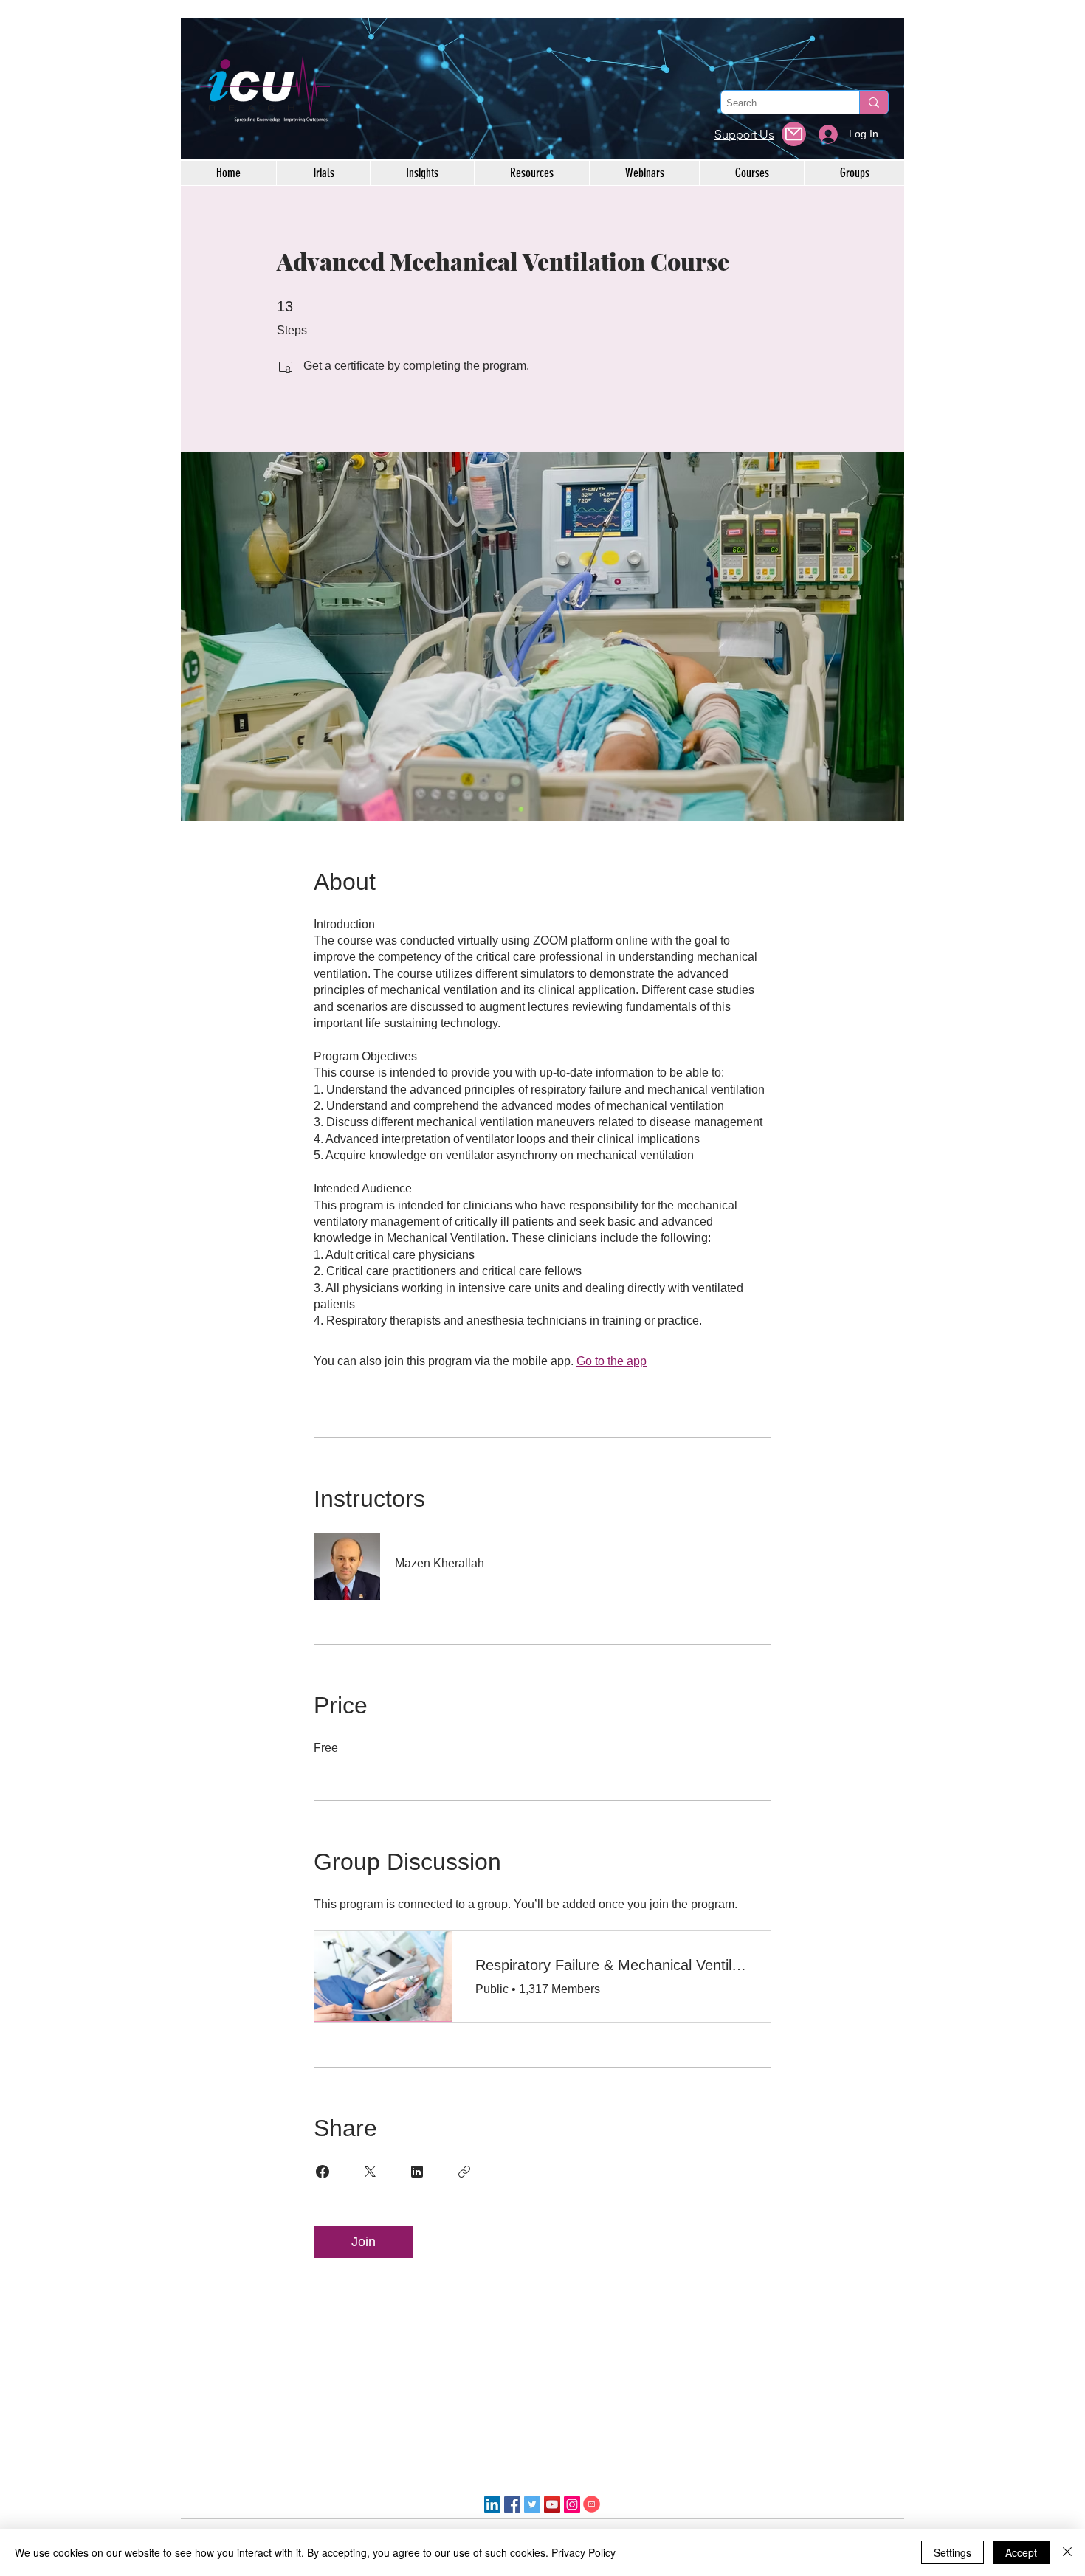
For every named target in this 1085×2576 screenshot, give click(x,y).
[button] (794, 134)
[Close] (1067, 2552)
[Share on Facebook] (323, 2172)
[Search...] (874, 102)
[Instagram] (572, 2504)
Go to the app (612, 1361)
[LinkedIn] (492, 2504)
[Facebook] (512, 2504)
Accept (1021, 2552)
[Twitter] (532, 2504)
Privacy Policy (583, 2552)
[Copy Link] (464, 2172)
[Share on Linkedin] (417, 2172)
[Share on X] (370, 2172)
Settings (953, 2552)
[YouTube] (552, 2504)
